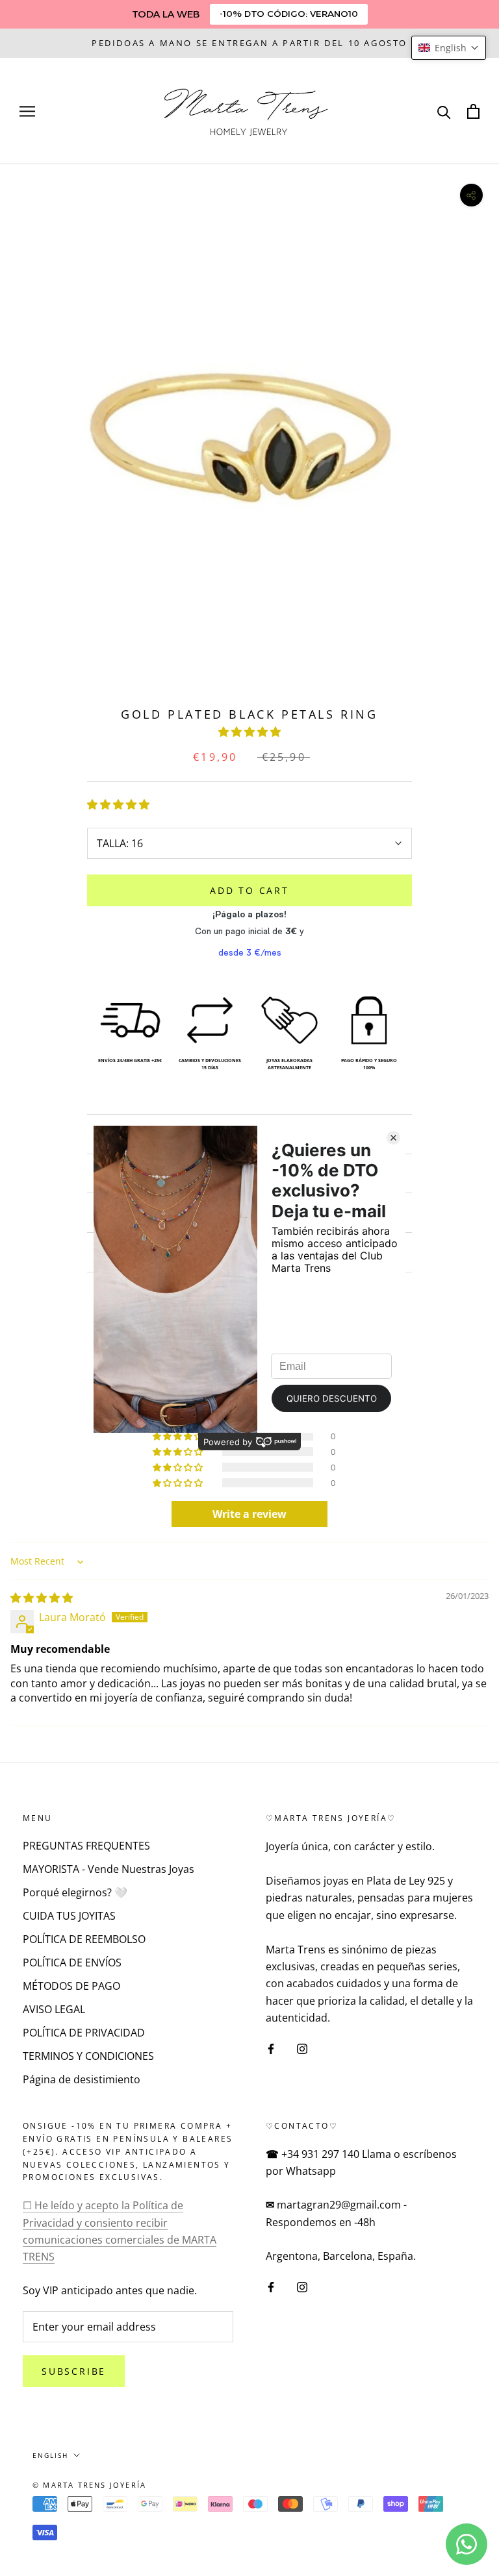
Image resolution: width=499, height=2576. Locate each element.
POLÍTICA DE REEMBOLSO (84, 1939)
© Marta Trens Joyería (89, 2485)
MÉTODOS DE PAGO (71, 1986)
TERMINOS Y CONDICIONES (88, 2056)
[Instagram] (302, 2048)
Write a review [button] (249, 1514)
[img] (42, 1598)
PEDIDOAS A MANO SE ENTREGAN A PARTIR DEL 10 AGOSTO (249, 43)
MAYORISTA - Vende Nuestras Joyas (109, 1869)
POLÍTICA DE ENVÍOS (72, 1963)
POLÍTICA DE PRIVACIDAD (84, 2033)
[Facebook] (271, 2048)
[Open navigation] (27, 111)
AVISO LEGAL (54, 2009)
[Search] (444, 111)
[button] (249, 732)
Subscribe (74, 2371)
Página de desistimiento (82, 2079)
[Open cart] (473, 111)
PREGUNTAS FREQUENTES (86, 1846)
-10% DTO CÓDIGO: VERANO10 (289, 14)
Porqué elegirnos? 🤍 (75, 1892)
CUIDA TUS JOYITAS (69, 1916)
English (50, 2455)
